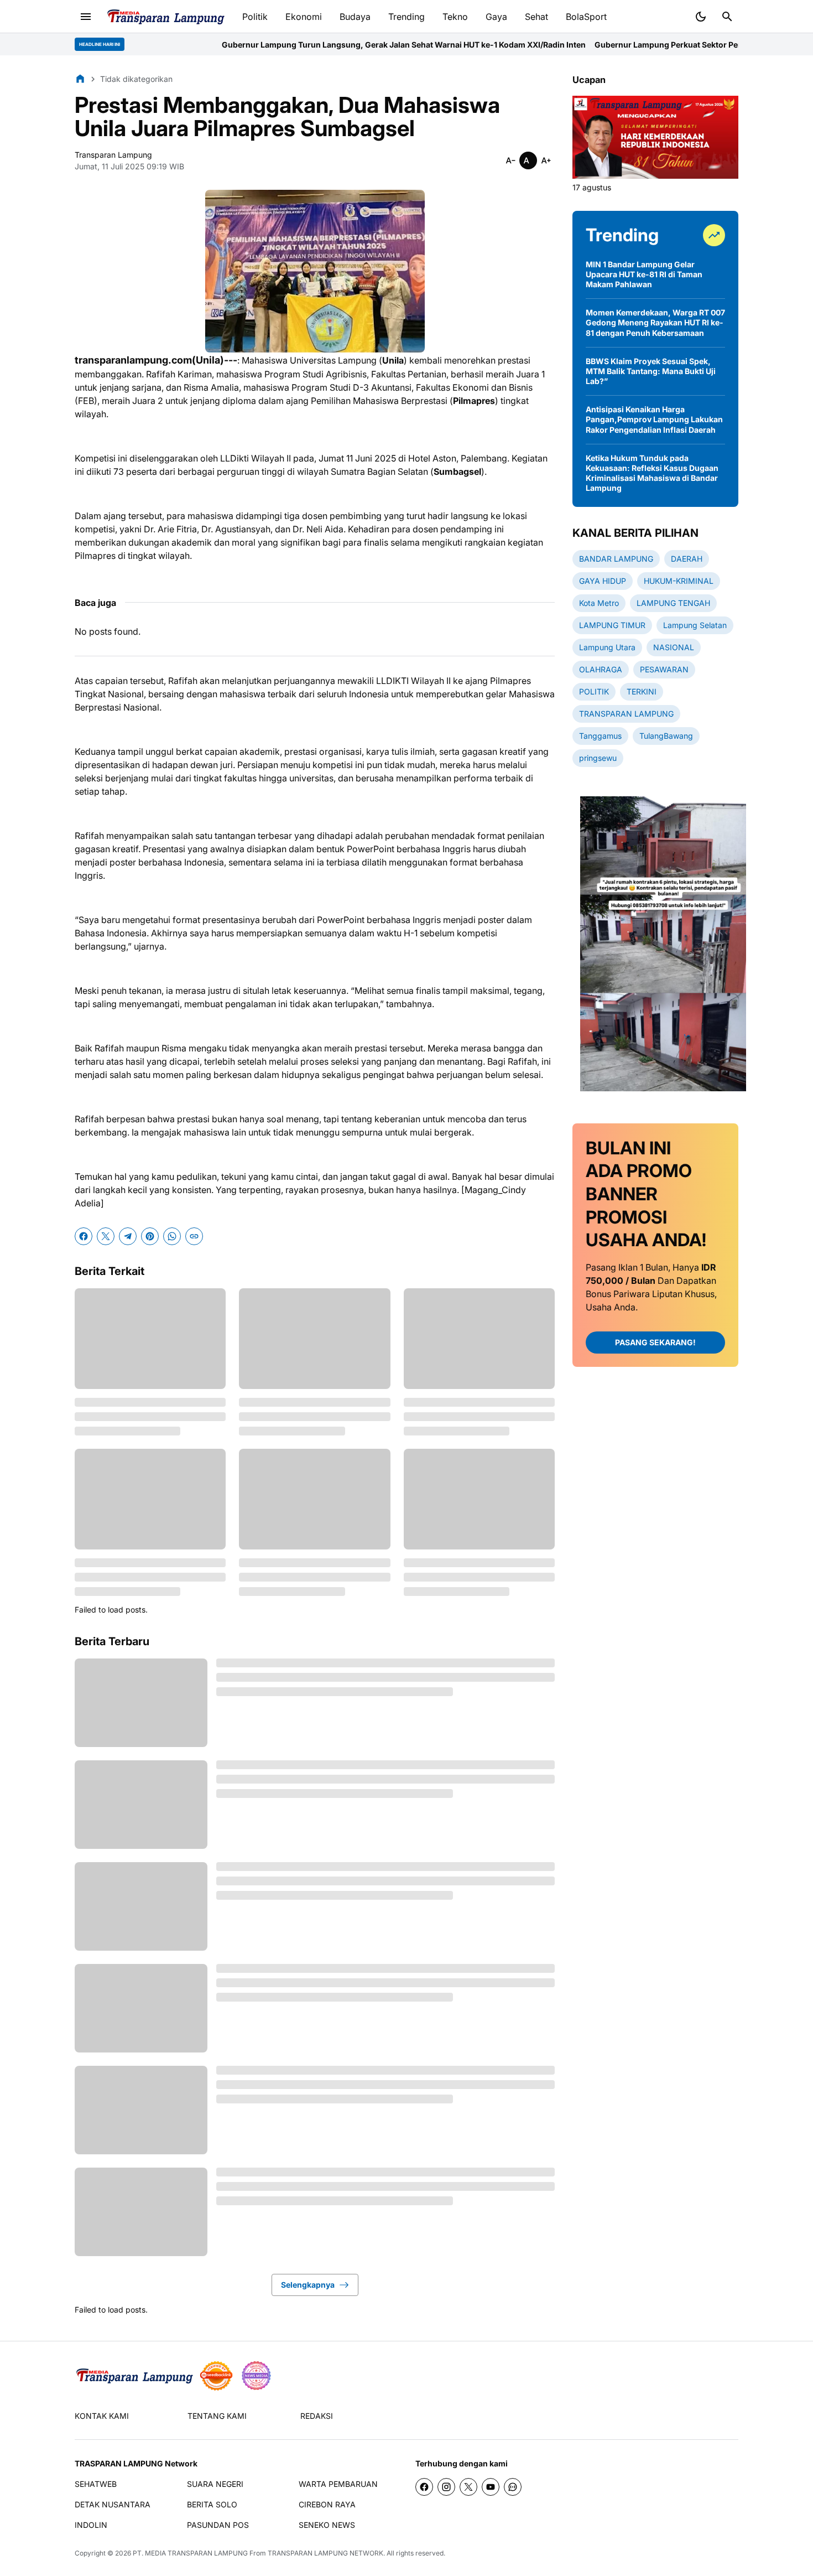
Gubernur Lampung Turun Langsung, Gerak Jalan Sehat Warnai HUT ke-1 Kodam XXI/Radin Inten (318, 45)
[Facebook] (84, 1236)
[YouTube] (491, 2487)
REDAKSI (317, 2416)
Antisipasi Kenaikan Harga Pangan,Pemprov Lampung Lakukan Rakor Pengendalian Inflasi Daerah (654, 419)
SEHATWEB (96, 2484)
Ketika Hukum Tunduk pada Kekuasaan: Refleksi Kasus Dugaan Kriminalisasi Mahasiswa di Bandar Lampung (652, 473)
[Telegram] (128, 1236)
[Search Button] (727, 17)
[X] (106, 1236)
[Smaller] (510, 160)
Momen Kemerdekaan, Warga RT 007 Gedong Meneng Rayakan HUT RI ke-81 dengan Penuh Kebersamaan (655, 322)
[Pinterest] (150, 1236)
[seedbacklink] (216, 2376)
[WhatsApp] (172, 1236)
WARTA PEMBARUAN (338, 2484)
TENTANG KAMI (217, 2416)
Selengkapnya (308, 2285)
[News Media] (256, 2376)
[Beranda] (80, 79)
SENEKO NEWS (327, 2525)
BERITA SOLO (212, 2504)
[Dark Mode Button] (701, 17)
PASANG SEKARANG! (655, 1342)
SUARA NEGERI (215, 2484)
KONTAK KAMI (102, 2416)
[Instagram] (446, 2487)
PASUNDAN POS (218, 2525)
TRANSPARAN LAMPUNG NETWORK (325, 2553)
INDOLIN (91, 2525)
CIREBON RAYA (327, 2504)
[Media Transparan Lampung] (165, 17)
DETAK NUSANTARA (113, 2504)
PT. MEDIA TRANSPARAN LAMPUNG (190, 2553)
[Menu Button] (86, 17)
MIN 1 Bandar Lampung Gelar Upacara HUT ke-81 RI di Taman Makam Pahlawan (644, 274)
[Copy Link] (194, 1236)
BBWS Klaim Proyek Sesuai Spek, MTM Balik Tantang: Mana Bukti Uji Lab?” (651, 371)
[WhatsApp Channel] (513, 2487)
